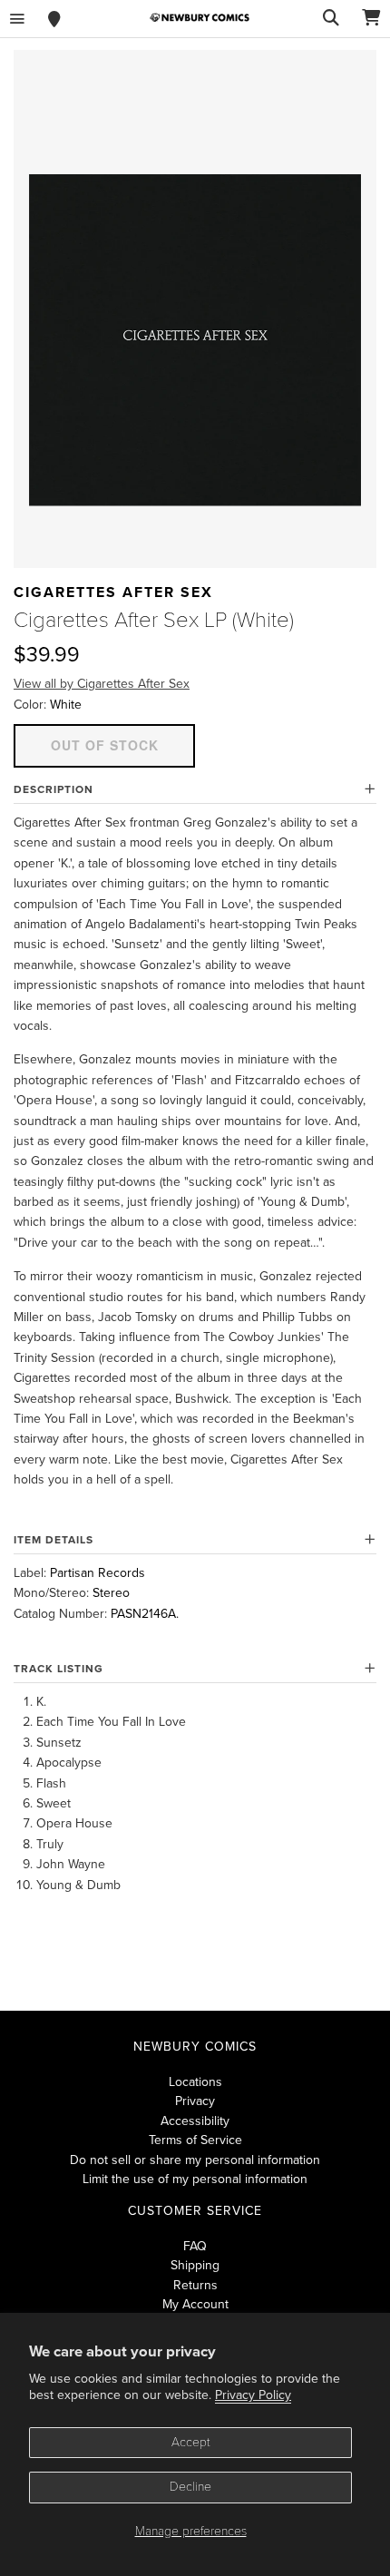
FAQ (195, 2246)
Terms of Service (195, 2140)
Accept (191, 2442)
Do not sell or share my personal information (195, 2160)
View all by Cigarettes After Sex (102, 684)
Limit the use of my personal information (195, 2179)
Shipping (195, 2265)
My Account (195, 2304)
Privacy (195, 2101)
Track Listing (58, 1669)
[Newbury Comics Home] (200, 18)
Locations (195, 2082)
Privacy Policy (253, 2395)
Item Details (54, 1540)
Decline (190, 2487)
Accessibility (195, 2121)
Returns (195, 2285)
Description (54, 789)
